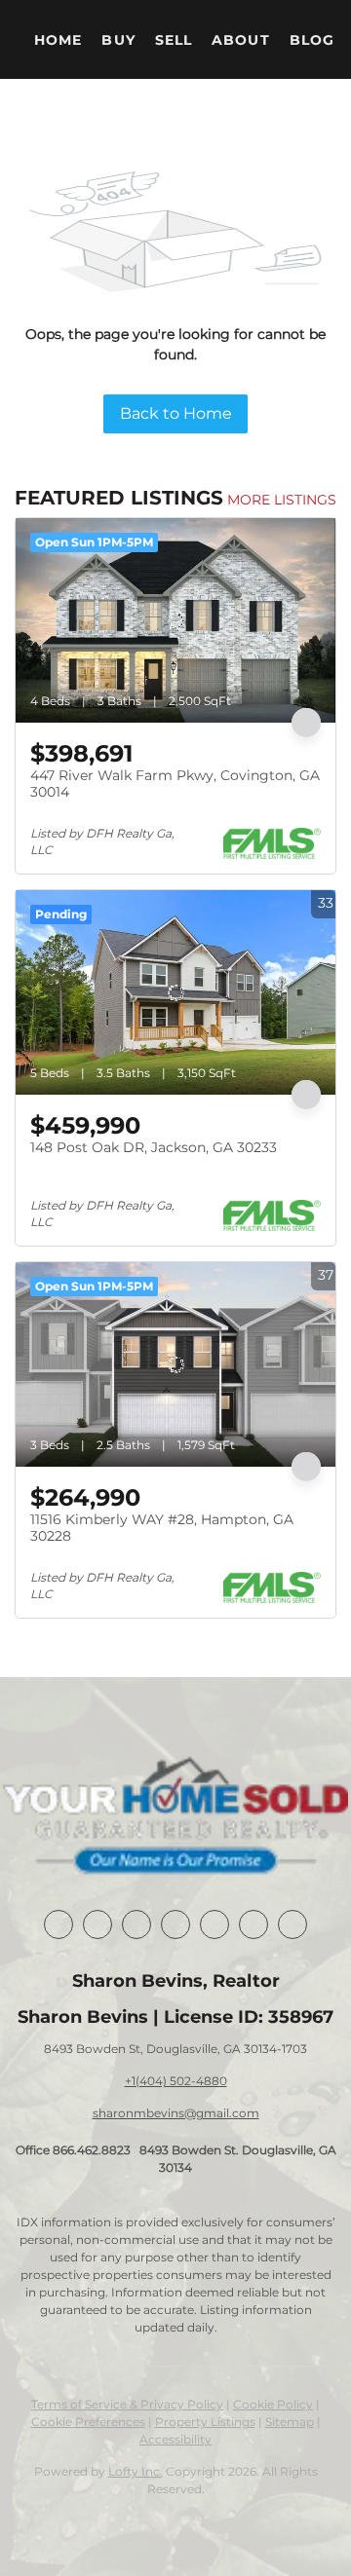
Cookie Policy (273, 2404)
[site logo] (175, 1818)
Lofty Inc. (136, 2471)
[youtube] (253, 1924)
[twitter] (136, 1924)
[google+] (292, 1924)
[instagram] (214, 1924)
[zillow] (175, 1924)
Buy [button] (118, 40)
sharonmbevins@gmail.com (176, 2113)
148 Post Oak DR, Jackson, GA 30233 (154, 1147)
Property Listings (205, 2422)
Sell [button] (174, 40)
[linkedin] (97, 1924)
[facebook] (58, 1924)
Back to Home (176, 413)
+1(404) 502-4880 (176, 2081)
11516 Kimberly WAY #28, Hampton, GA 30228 (162, 1528)
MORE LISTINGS (282, 500)
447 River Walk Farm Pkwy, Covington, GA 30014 (175, 784)
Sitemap (290, 2422)
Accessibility (175, 2439)
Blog (312, 40)
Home (58, 40)
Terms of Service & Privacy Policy (127, 2404)
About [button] (241, 40)
